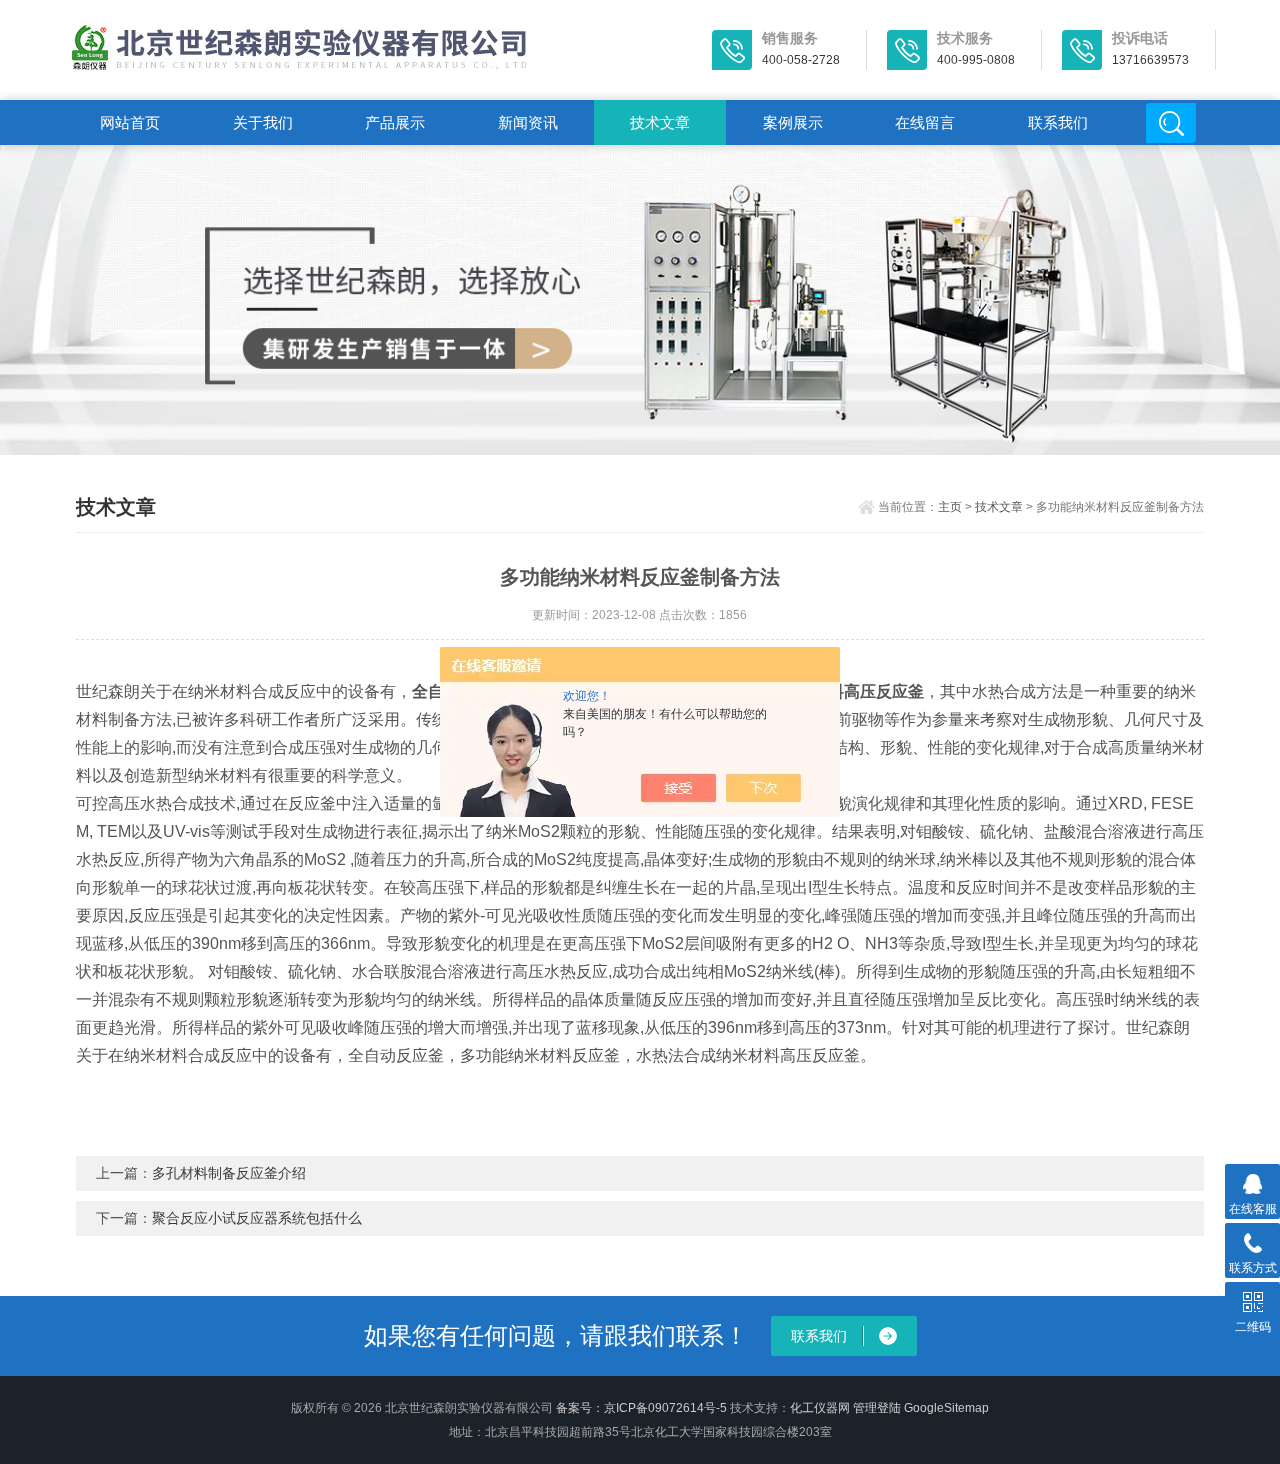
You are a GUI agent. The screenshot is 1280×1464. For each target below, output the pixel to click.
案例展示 (793, 122)
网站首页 (130, 122)
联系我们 (1058, 122)
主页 (950, 507)
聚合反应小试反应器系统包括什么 (257, 1218)
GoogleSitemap (946, 1408)
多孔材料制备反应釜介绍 (229, 1173)
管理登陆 (877, 1408)
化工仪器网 (820, 1408)
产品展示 (395, 122)
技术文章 (660, 122)
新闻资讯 (528, 122)
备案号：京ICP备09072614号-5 (641, 1408)
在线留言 (925, 122)
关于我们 (263, 122)
